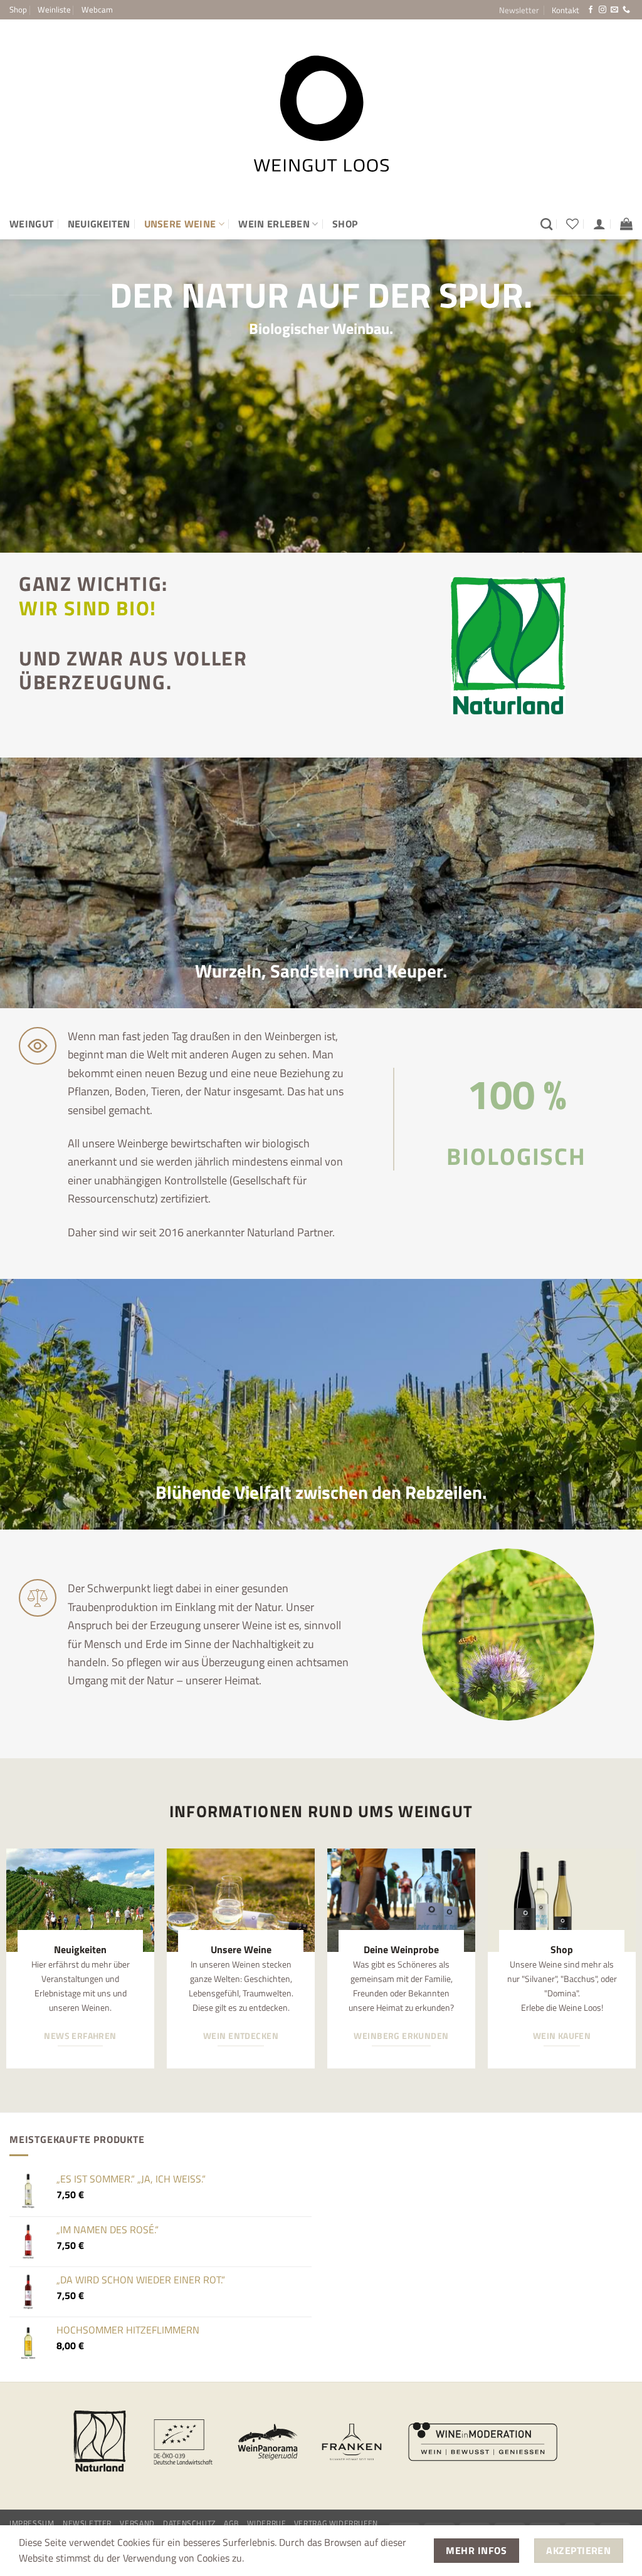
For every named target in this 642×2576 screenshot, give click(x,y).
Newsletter (87, 2523)
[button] (519, 10)
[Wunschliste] (572, 224)
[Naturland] (100, 2442)
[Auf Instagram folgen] (603, 10)
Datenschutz (189, 2523)
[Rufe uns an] (626, 10)
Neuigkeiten (99, 224)
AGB (231, 2523)
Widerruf (266, 2523)
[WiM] (483, 2442)
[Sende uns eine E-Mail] (614, 10)
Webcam (97, 9)
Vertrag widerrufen (336, 2523)
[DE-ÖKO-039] (184, 2442)
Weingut (31, 224)
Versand (137, 2523)
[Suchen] (546, 224)
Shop (18, 9)
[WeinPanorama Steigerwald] (268, 2442)
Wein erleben (274, 224)
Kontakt (566, 10)
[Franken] (352, 2442)
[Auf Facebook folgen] (591, 10)
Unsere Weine (180, 224)
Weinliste (54, 9)
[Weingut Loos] (321, 114)
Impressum (32, 2523)
